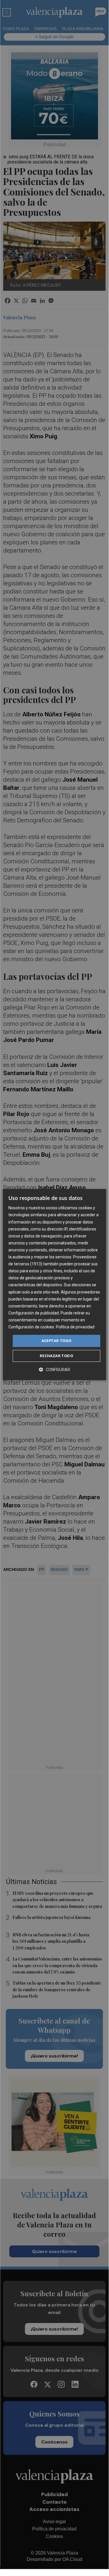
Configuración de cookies (31, 1327)
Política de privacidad (75, 1327)
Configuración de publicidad (34, 1313)
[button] (54, 1369)
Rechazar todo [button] (56, 1356)
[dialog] (54, 1285)
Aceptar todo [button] (57, 1341)
